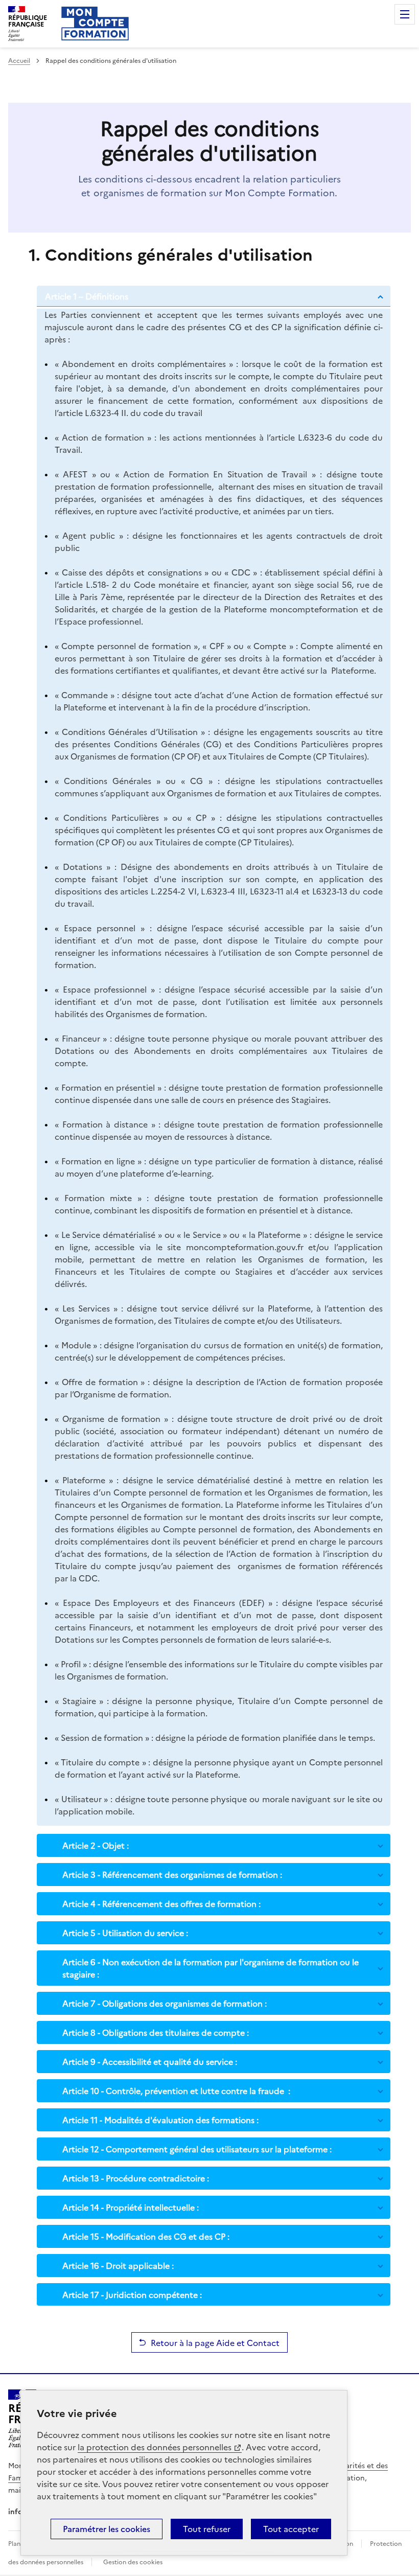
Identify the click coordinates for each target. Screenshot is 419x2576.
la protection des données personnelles (155, 2447)
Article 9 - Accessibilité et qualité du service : (150, 2061)
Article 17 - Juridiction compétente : (132, 2294)
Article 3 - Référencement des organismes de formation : (172, 1874)
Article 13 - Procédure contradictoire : (136, 2178)
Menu (405, 14)
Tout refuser (207, 2529)
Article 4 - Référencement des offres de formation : (161, 1903)
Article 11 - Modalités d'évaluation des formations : (160, 2120)
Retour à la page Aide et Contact (215, 2342)
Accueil (19, 61)
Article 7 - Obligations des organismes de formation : (165, 2003)
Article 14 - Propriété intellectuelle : (131, 2207)
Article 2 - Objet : (96, 1845)
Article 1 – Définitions (87, 296)
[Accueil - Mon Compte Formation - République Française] (95, 24)
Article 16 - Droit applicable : (118, 2265)
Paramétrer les (107, 2529)
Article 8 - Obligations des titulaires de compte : (156, 2032)
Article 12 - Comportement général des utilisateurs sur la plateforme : (197, 2149)
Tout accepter (291, 2529)
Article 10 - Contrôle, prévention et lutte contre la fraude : (176, 2090)
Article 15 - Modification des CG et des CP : (146, 2236)
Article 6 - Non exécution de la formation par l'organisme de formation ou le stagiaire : (211, 1968)
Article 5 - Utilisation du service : (125, 1933)
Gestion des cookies (133, 2562)
